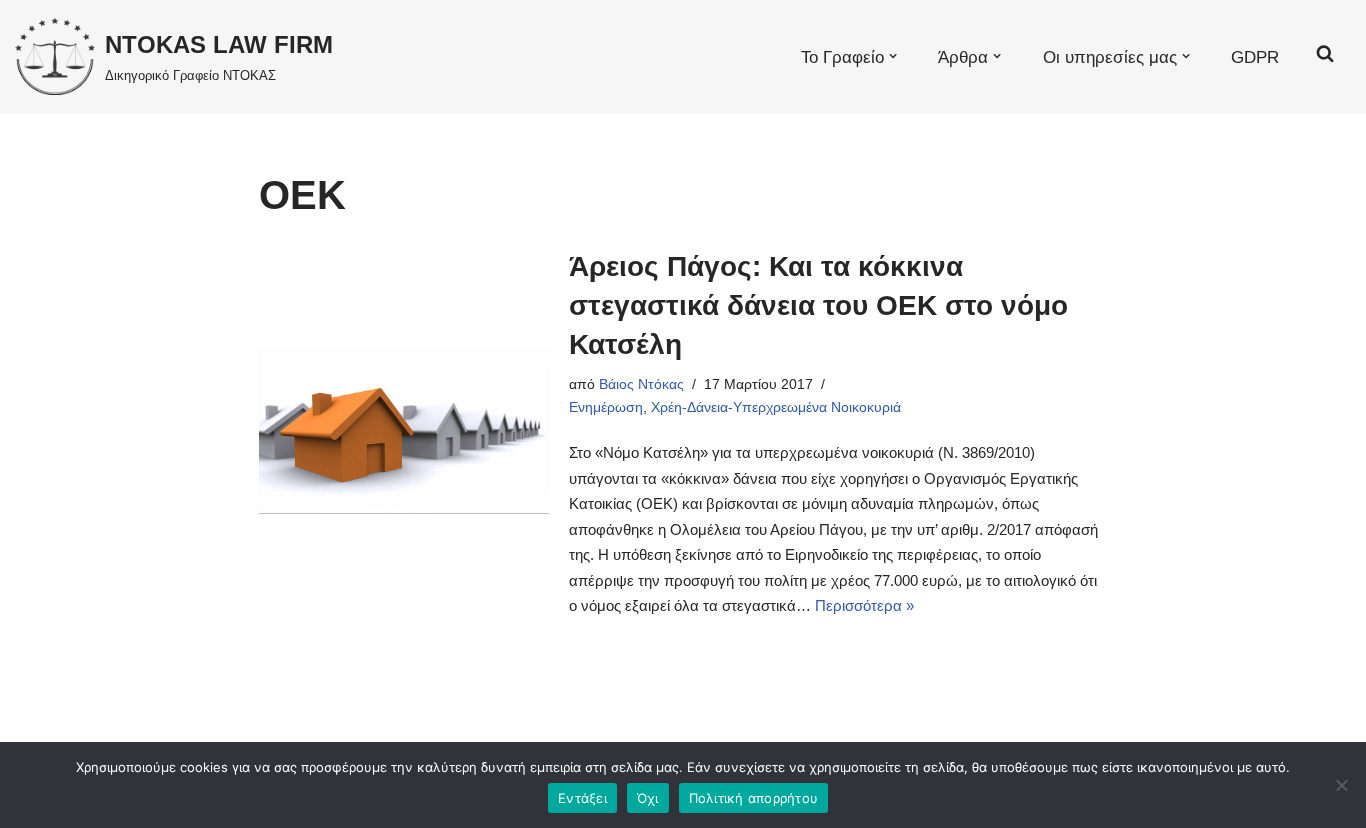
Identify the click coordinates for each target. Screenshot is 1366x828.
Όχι (648, 798)
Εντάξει (582, 798)
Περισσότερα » (864, 605)
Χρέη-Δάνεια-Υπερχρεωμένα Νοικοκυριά (776, 407)
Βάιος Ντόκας (641, 384)
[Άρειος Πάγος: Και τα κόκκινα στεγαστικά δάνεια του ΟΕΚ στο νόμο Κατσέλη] (404, 432)
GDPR (1255, 57)
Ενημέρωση (606, 407)
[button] (893, 56)
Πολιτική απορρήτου (754, 798)
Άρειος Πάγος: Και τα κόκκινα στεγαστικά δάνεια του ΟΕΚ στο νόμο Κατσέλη (818, 305)
